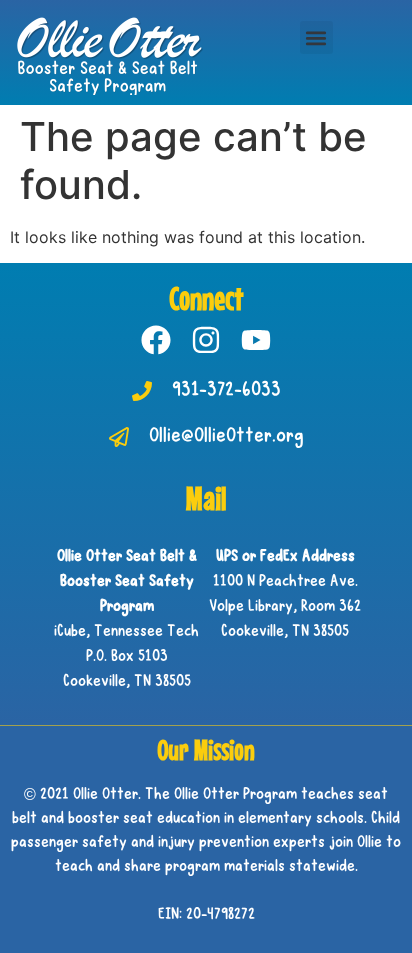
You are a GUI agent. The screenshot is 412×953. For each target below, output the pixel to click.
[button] (316, 37)
